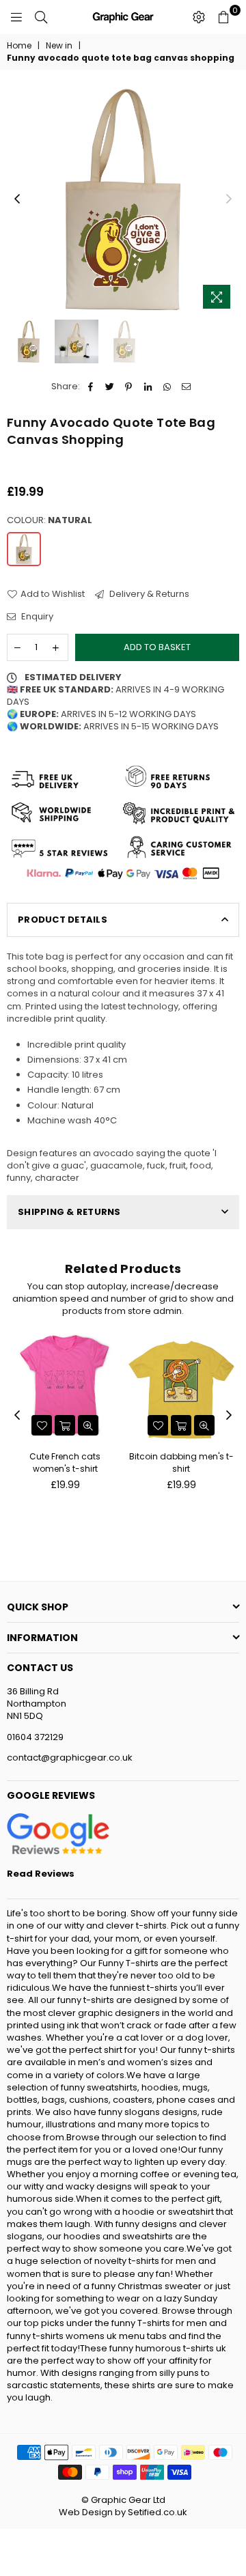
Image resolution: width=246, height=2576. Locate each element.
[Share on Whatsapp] (167, 387)
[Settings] (199, 17)
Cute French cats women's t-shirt (65, 1462)
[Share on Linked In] (148, 387)
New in (59, 46)
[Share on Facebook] (91, 387)
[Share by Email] (186, 387)
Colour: (50, 520)
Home (19, 46)
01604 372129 (35, 1737)
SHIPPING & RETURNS (69, 1212)
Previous (17, 199)
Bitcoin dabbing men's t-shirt (181, 1462)
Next (229, 199)
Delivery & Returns (148, 594)
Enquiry (36, 617)
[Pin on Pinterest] (129, 387)
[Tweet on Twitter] (110, 387)
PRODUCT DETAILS (63, 920)
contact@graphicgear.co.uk (70, 1758)
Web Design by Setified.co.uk (123, 2512)
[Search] (41, 17)
